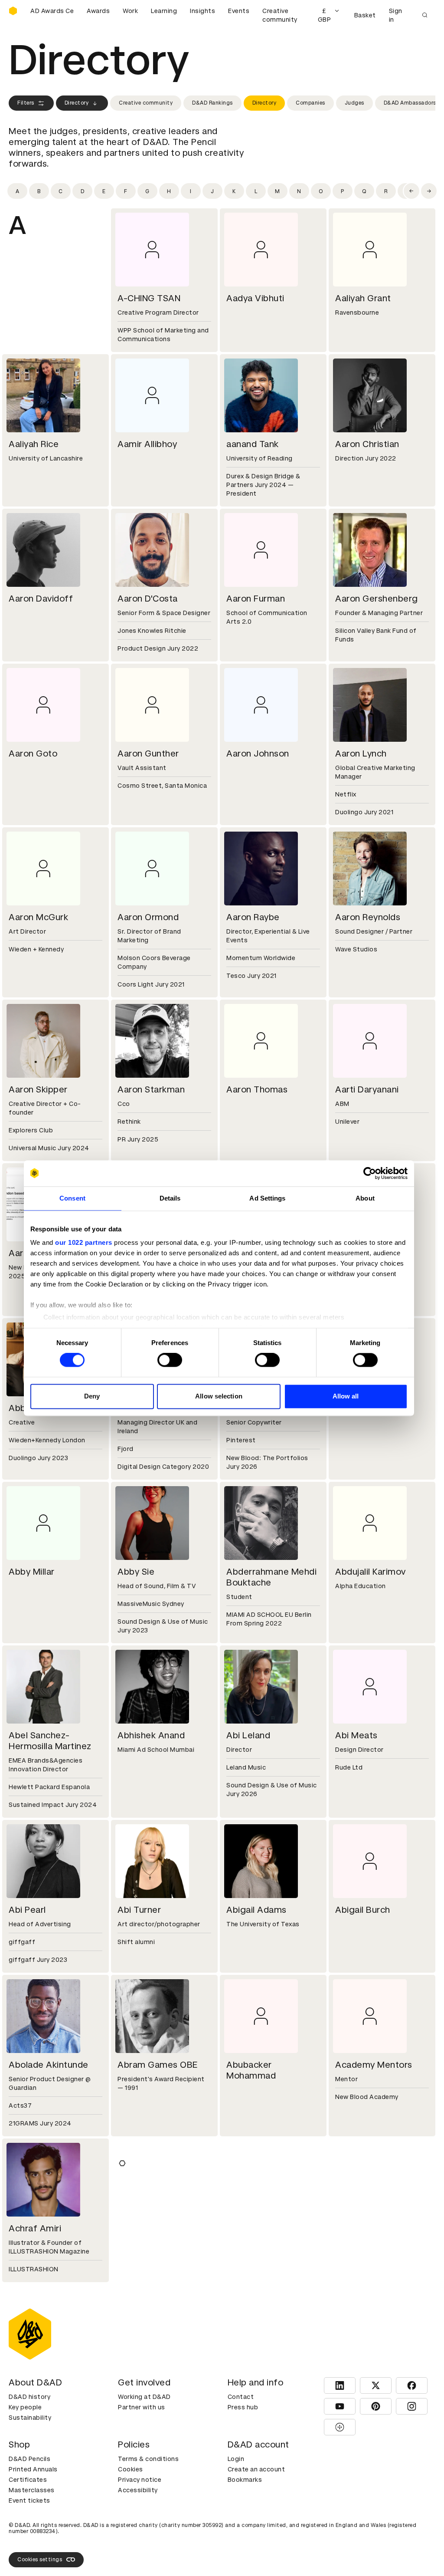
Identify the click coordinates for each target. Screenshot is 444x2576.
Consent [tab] (72, 1198)
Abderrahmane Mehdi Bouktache (271, 1577)
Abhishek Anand (151, 1735)
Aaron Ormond (148, 917)
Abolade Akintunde (49, 2065)
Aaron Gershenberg (377, 599)
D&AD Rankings (212, 103)
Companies (310, 103)
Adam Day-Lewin (371, 2547)
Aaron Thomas (257, 1089)
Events (239, 11)
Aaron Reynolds (368, 917)
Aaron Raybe (253, 917)
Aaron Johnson (258, 753)
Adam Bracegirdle (46, 2383)
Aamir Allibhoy (147, 444)
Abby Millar (32, 1572)
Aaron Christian (367, 444)
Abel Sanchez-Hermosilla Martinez (50, 1741)
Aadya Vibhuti (255, 298)
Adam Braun (143, 2383)
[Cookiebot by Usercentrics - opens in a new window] (370, 1173)
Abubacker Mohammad (251, 2070)
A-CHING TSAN (149, 298)
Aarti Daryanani (367, 1089)
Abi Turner (139, 1910)
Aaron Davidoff (41, 599)
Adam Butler (253, 2383)
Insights (202, 11)
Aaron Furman (256, 599)
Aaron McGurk (38, 917)
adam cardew (364, 2383)
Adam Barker (254, 2228)
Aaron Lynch (361, 753)
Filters (26, 103)
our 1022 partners (84, 1242)
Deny (92, 1396)
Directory (77, 103)
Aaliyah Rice (34, 444)
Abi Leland (248, 1735)
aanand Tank (253, 444)
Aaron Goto (33, 753)
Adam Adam (144, 2228)
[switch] (170, 1360)
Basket (365, 15)
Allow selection (219, 1396)
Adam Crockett (150, 2547)
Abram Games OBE (158, 2065)
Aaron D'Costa (148, 599)
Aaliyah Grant (363, 298)
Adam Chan (33, 2547)
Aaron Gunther (148, 753)
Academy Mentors (374, 2065)
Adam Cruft (251, 2547)
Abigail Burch (363, 1910)
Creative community (280, 15)
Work (130, 11)
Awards (98, 11)
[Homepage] (13, 11)
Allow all (346, 1396)
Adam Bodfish (365, 2228)
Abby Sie (136, 1572)
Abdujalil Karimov (371, 1572)
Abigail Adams (256, 1910)
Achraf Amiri (35, 2228)
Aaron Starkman (151, 1089)
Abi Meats (356, 1735)
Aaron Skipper (38, 1089)
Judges (354, 103)
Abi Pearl (27, 1910)
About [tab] (365, 1198)
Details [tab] (170, 1198)
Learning (164, 11)
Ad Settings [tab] (267, 1198)
